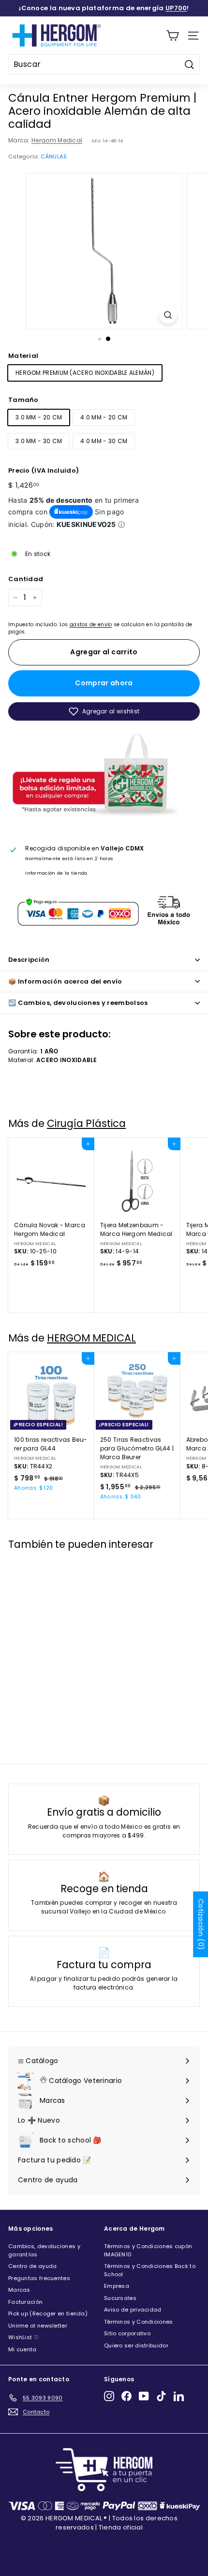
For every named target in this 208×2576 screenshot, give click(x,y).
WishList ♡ (23, 2337)
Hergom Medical (57, 140)
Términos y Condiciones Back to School (150, 2270)
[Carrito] (172, 36)
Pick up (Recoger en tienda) (48, 2314)
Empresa (117, 2286)
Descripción (29, 960)
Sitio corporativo (127, 2333)
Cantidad (26, 579)
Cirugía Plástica (86, 1123)
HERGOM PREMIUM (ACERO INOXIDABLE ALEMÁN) (85, 373)
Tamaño (23, 400)
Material (23, 356)
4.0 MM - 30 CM (104, 441)
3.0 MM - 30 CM (39, 441)
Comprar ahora (104, 683)
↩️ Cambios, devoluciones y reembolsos (78, 1003)
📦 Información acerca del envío (65, 981)
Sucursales (120, 2298)
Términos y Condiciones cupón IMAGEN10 (148, 2250)
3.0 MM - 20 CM (39, 417)
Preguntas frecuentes (39, 2278)
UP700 (176, 8)
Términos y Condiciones (139, 2322)
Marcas (19, 2290)
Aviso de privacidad (133, 2310)
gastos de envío (91, 625)
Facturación (25, 2302)
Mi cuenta (22, 2349)
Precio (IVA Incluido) (44, 470)
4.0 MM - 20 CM (104, 417)
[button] (104, 711)
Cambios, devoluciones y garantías (44, 2250)
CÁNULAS (54, 156)
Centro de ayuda (33, 2266)
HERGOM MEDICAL (91, 1338)
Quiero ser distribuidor (136, 2345)
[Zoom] (168, 315)
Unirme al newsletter (38, 2326)
